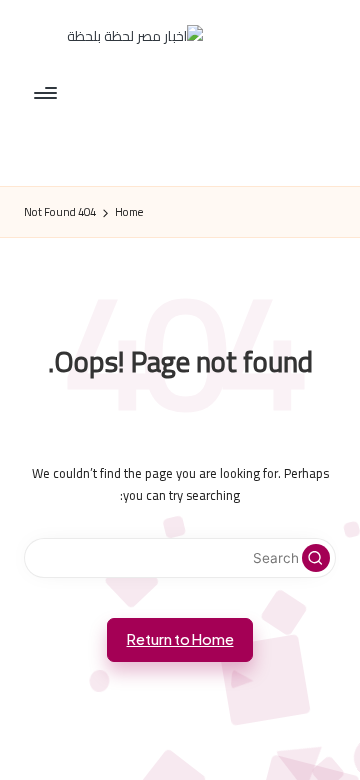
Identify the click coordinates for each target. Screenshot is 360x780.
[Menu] (47, 92)
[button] (316, 558)
